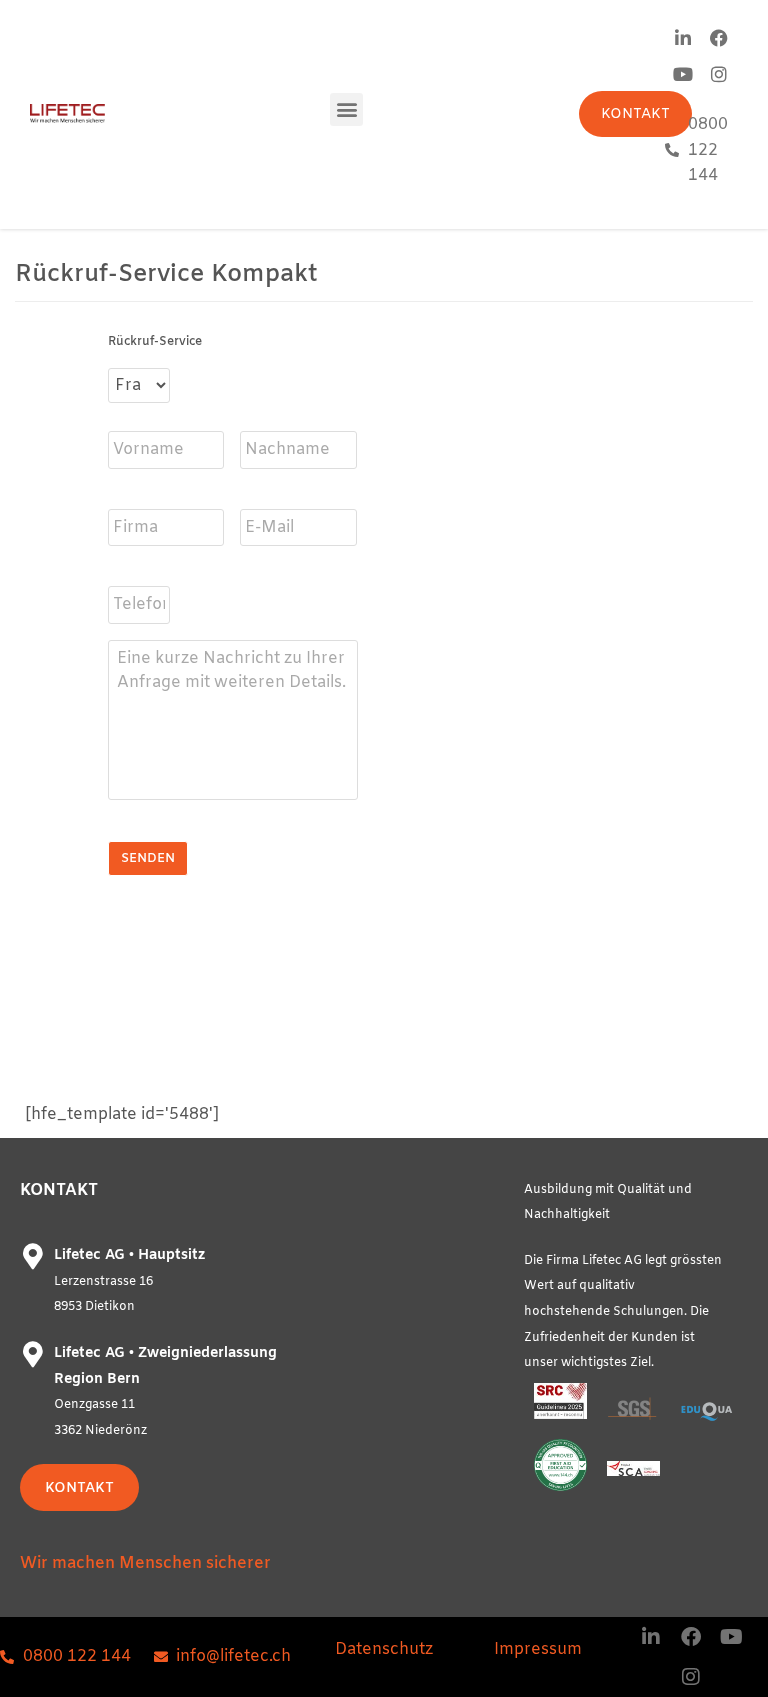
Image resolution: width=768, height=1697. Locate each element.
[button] (346, 109)
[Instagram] (719, 74)
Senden (148, 858)
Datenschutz (384, 1649)
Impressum (538, 1649)
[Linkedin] (683, 38)
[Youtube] (683, 74)
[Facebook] (719, 38)
